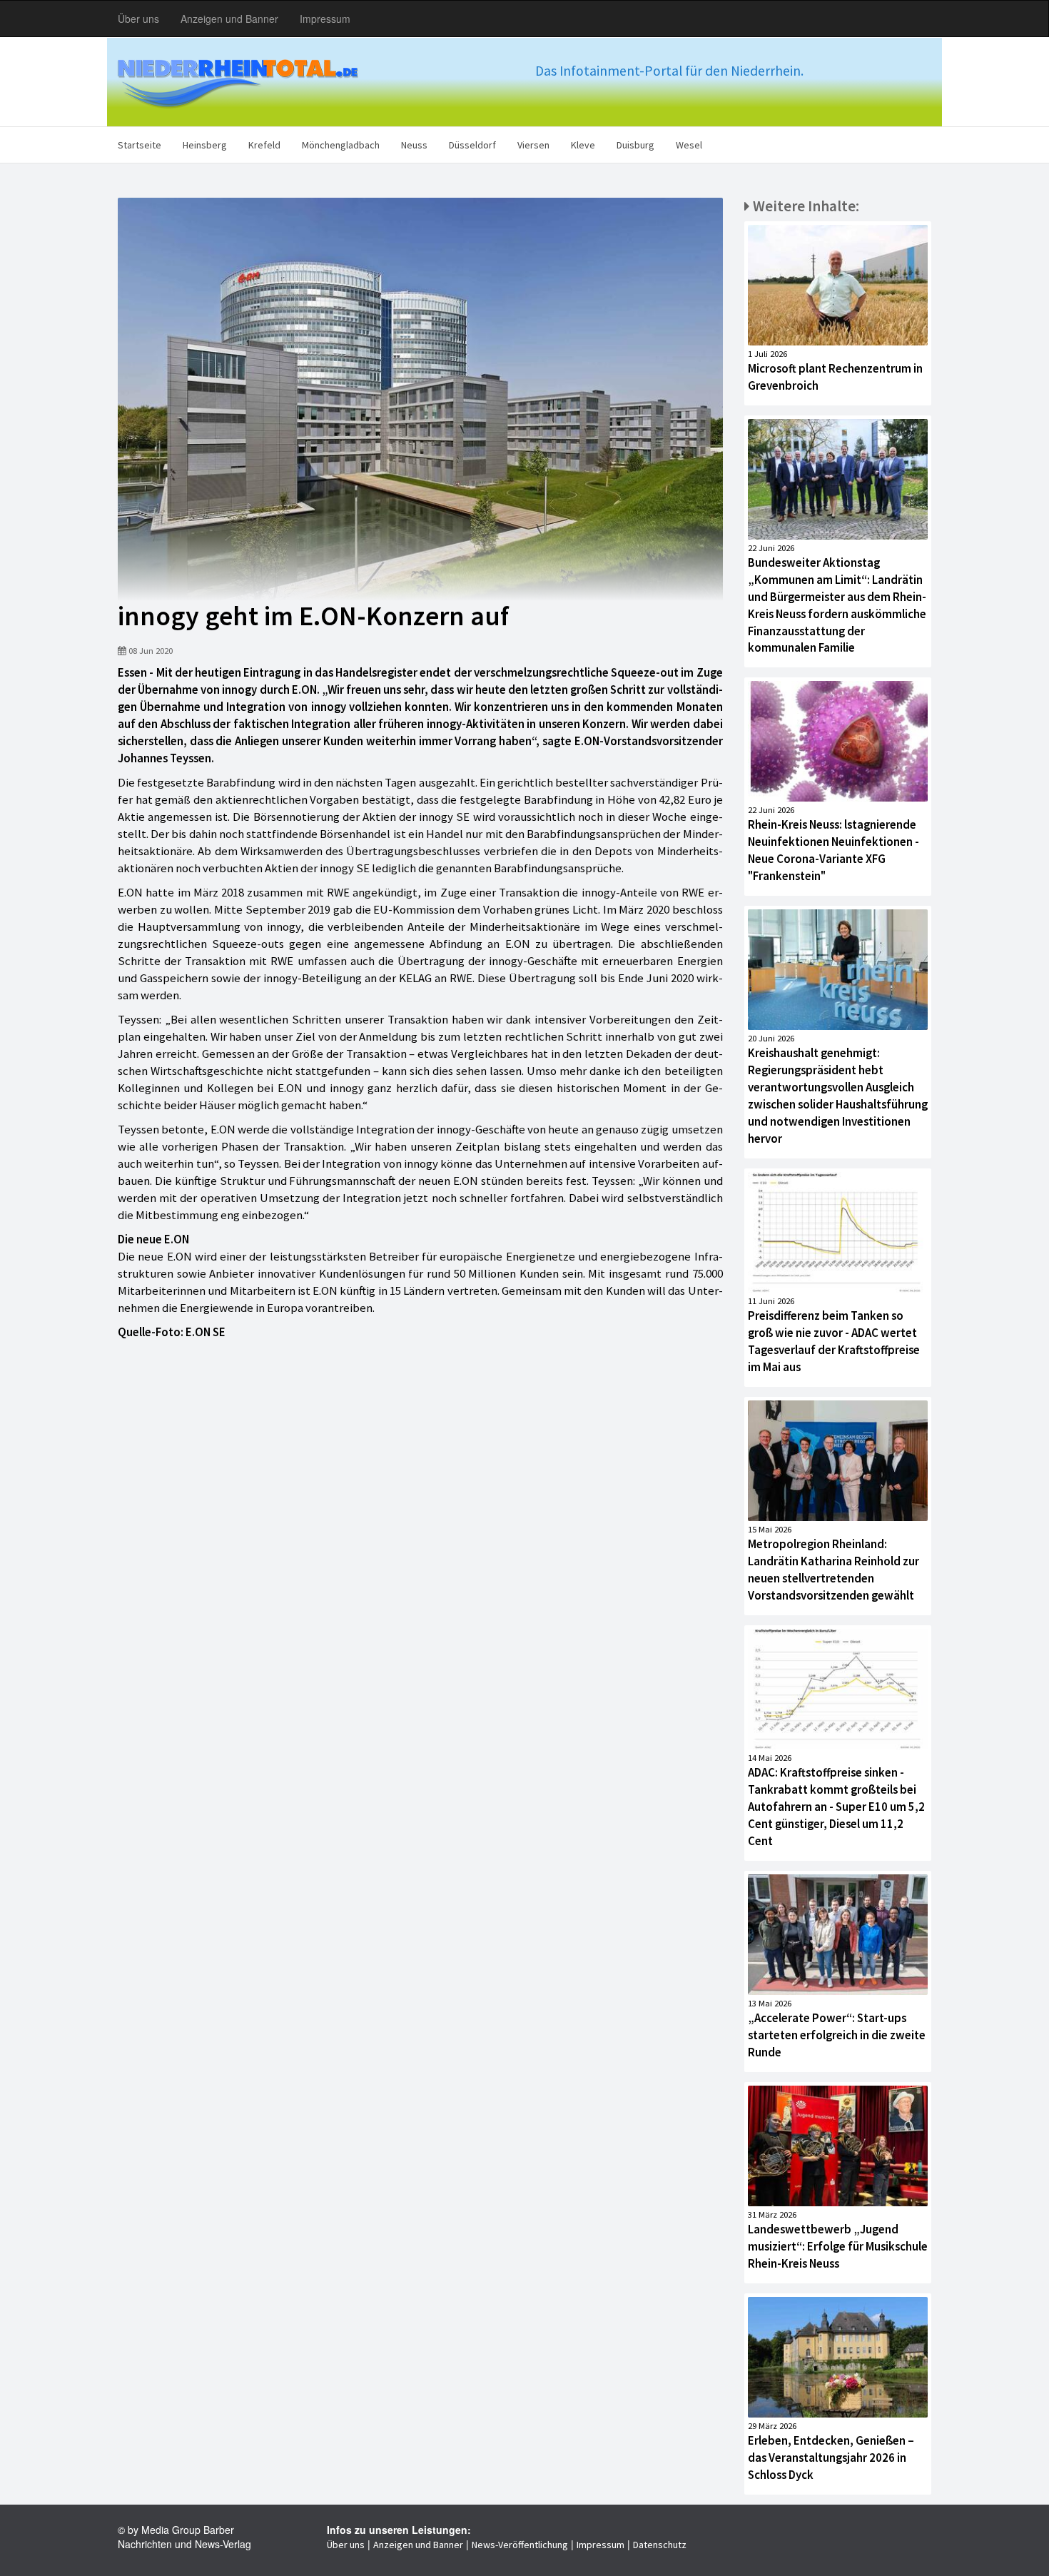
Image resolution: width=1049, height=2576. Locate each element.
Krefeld (264, 145)
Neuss (414, 145)
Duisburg (635, 145)
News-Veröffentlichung (520, 2545)
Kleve (583, 145)
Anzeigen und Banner (229, 19)
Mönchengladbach (341, 145)
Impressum (325, 19)
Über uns (138, 19)
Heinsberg (205, 145)
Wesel (689, 145)
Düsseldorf (472, 145)
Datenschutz (660, 2545)
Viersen (533, 145)
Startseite (140, 145)
